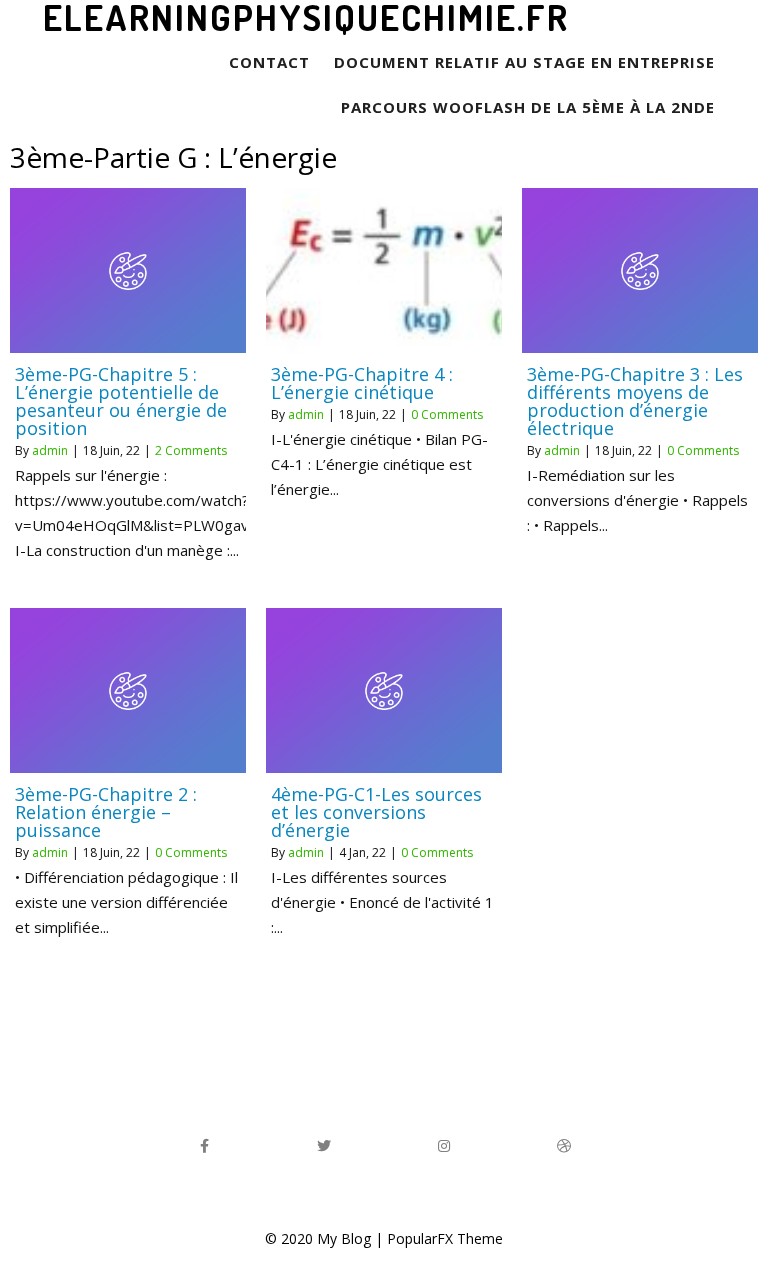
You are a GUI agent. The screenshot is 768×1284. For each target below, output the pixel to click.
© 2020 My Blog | (326, 1238)
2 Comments (191, 450)
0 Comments (447, 414)
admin (50, 450)
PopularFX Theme (445, 1238)
